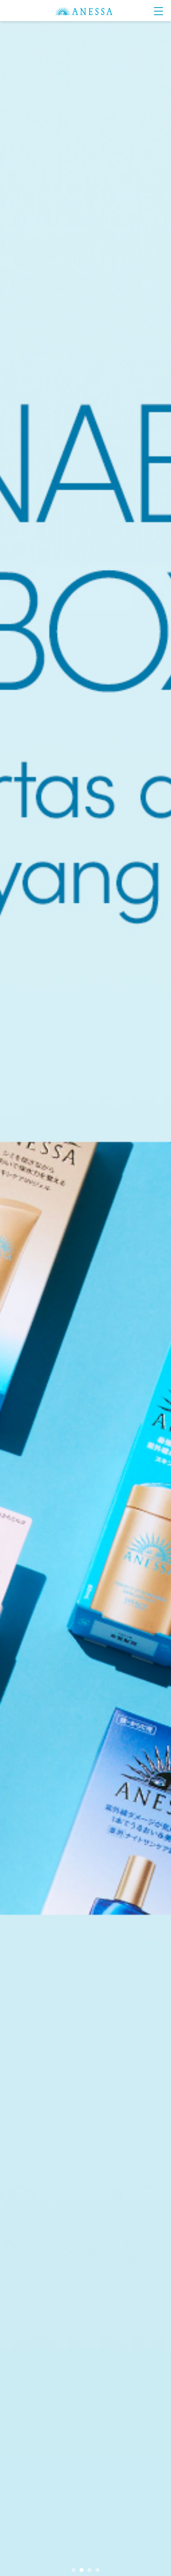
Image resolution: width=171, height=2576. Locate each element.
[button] (74, 2570)
